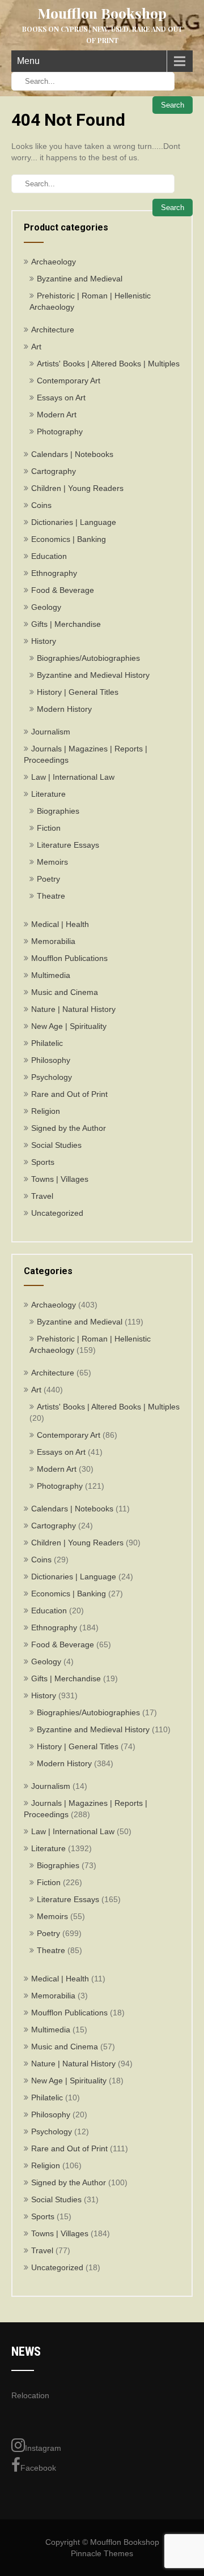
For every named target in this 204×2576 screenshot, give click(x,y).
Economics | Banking (69, 539)
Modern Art (57, 415)
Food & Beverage (63, 590)
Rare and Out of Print (69, 1094)
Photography (60, 432)
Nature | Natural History (73, 1009)
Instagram (43, 2448)
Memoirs (52, 862)
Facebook (38, 2468)
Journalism (51, 732)
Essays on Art (61, 398)
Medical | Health (60, 924)
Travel (42, 1196)
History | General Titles (78, 692)
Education (49, 556)
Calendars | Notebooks (72, 454)
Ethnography (54, 573)
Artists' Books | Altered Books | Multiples (108, 364)
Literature (48, 794)
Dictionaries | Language (74, 522)
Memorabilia (53, 941)
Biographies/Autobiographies (88, 658)
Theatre (51, 896)
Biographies (58, 811)
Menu (28, 61)
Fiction (49, 828)
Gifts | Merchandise (66, 624)
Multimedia (51, 975)
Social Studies (56, 1145)
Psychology (52, 1077)
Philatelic (47, 1043)
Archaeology (54, 262)
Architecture (53, 330)
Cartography (54, 471)
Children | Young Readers (77, 488)
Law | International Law (73, 777)
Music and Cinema (65, 992)
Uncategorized (57, 1213)
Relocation (30, 2395)
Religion (46, 1111)
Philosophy (51, 1060)
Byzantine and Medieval (80, 279)
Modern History (64, 709)
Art (36, 347)
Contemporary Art (69, 381)
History (44, 641)
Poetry (48, 879)
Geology (46, 607)
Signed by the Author (69, 1128)
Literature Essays (68, 845)
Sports (43, 1162)
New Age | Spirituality (69, 1026)
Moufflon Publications (69, 958)
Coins (41, 505)
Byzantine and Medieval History (93, 675)
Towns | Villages (60, 1179)
